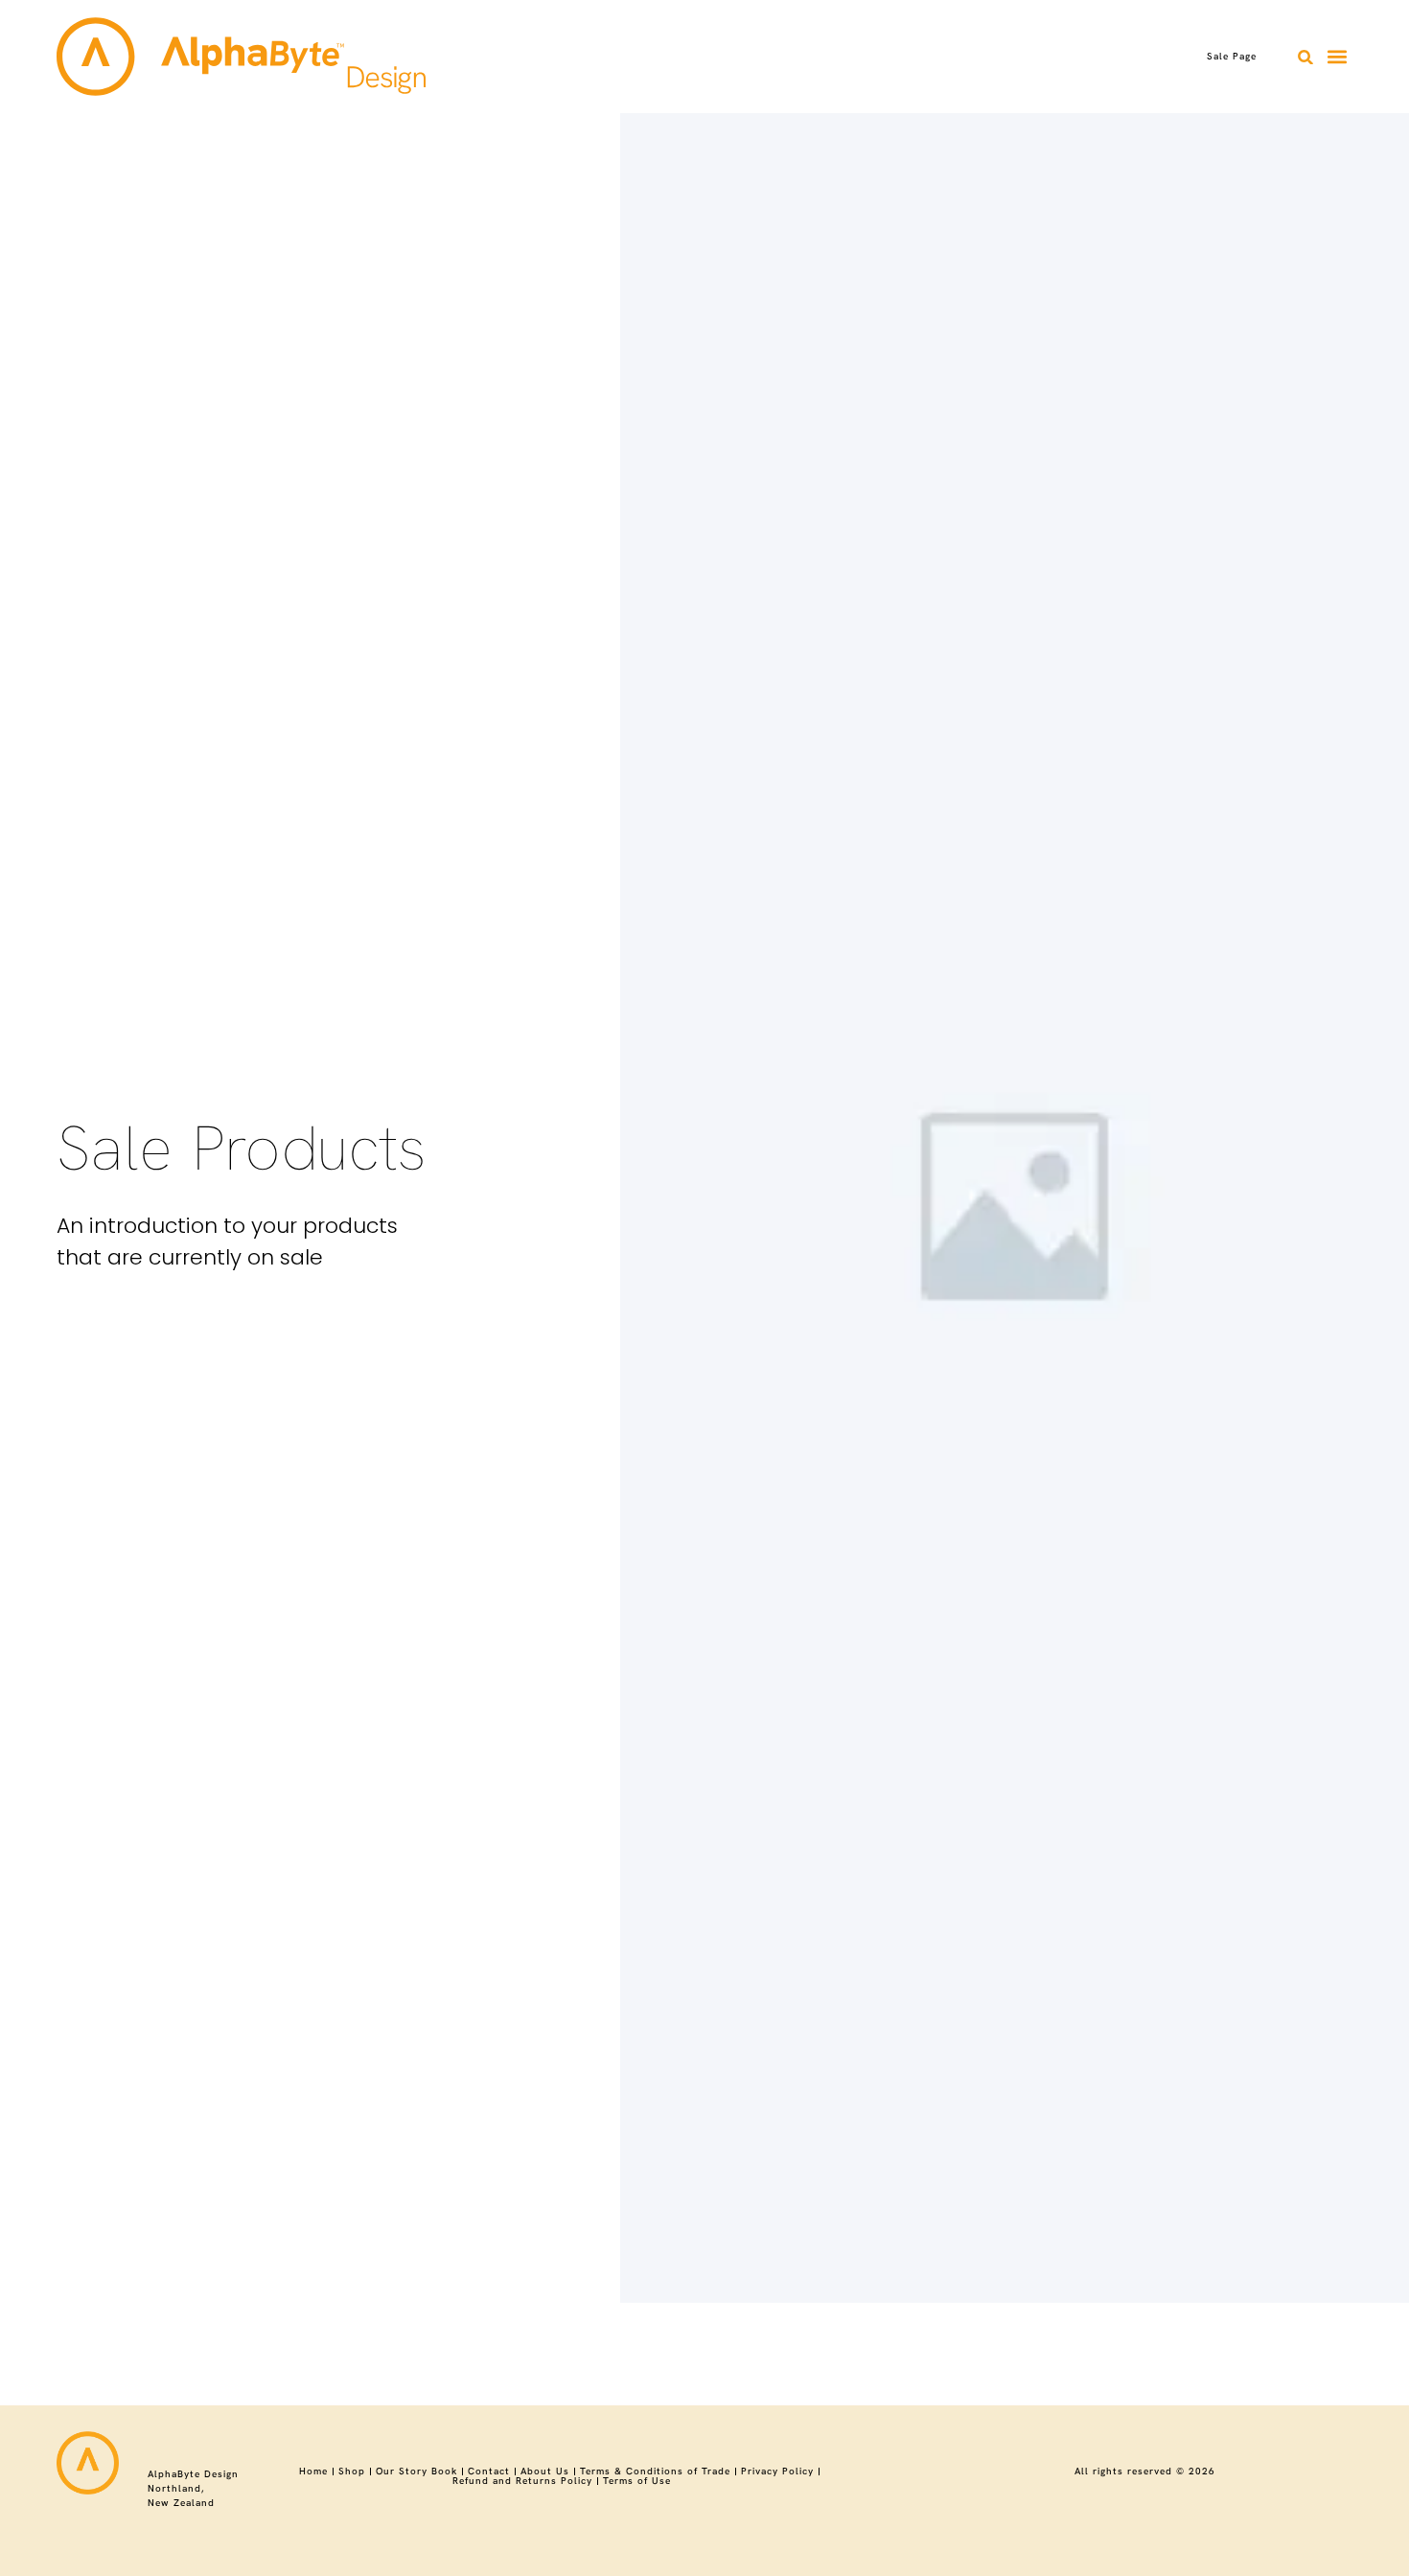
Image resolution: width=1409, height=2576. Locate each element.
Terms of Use (637, 2481)
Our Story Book (416, 2472)
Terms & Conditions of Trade (655, 2472)
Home (313, 2472)
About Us (545, 2472)
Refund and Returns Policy (522, 2481)
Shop (352, 2472)
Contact (489, 2472)
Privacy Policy (777, 2472)
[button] (1305, 57)
